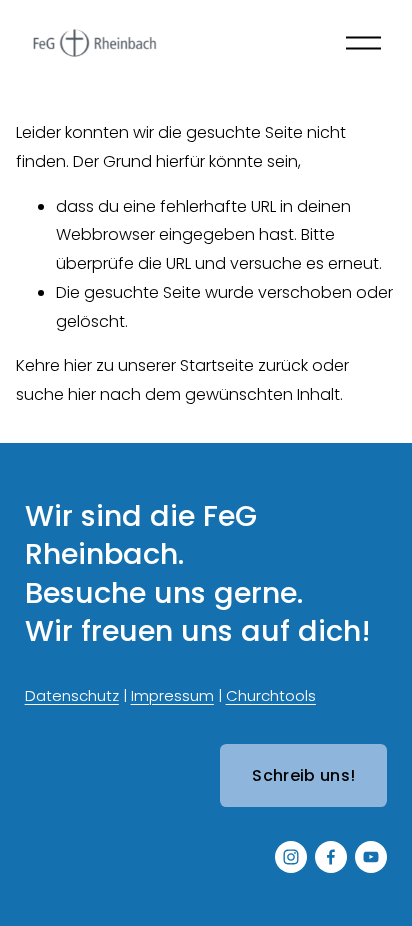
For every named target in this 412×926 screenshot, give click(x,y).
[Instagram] (291, 857)
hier (78, 365)
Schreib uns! (303, 775)
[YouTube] (371, 857)
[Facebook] (331, 857)
